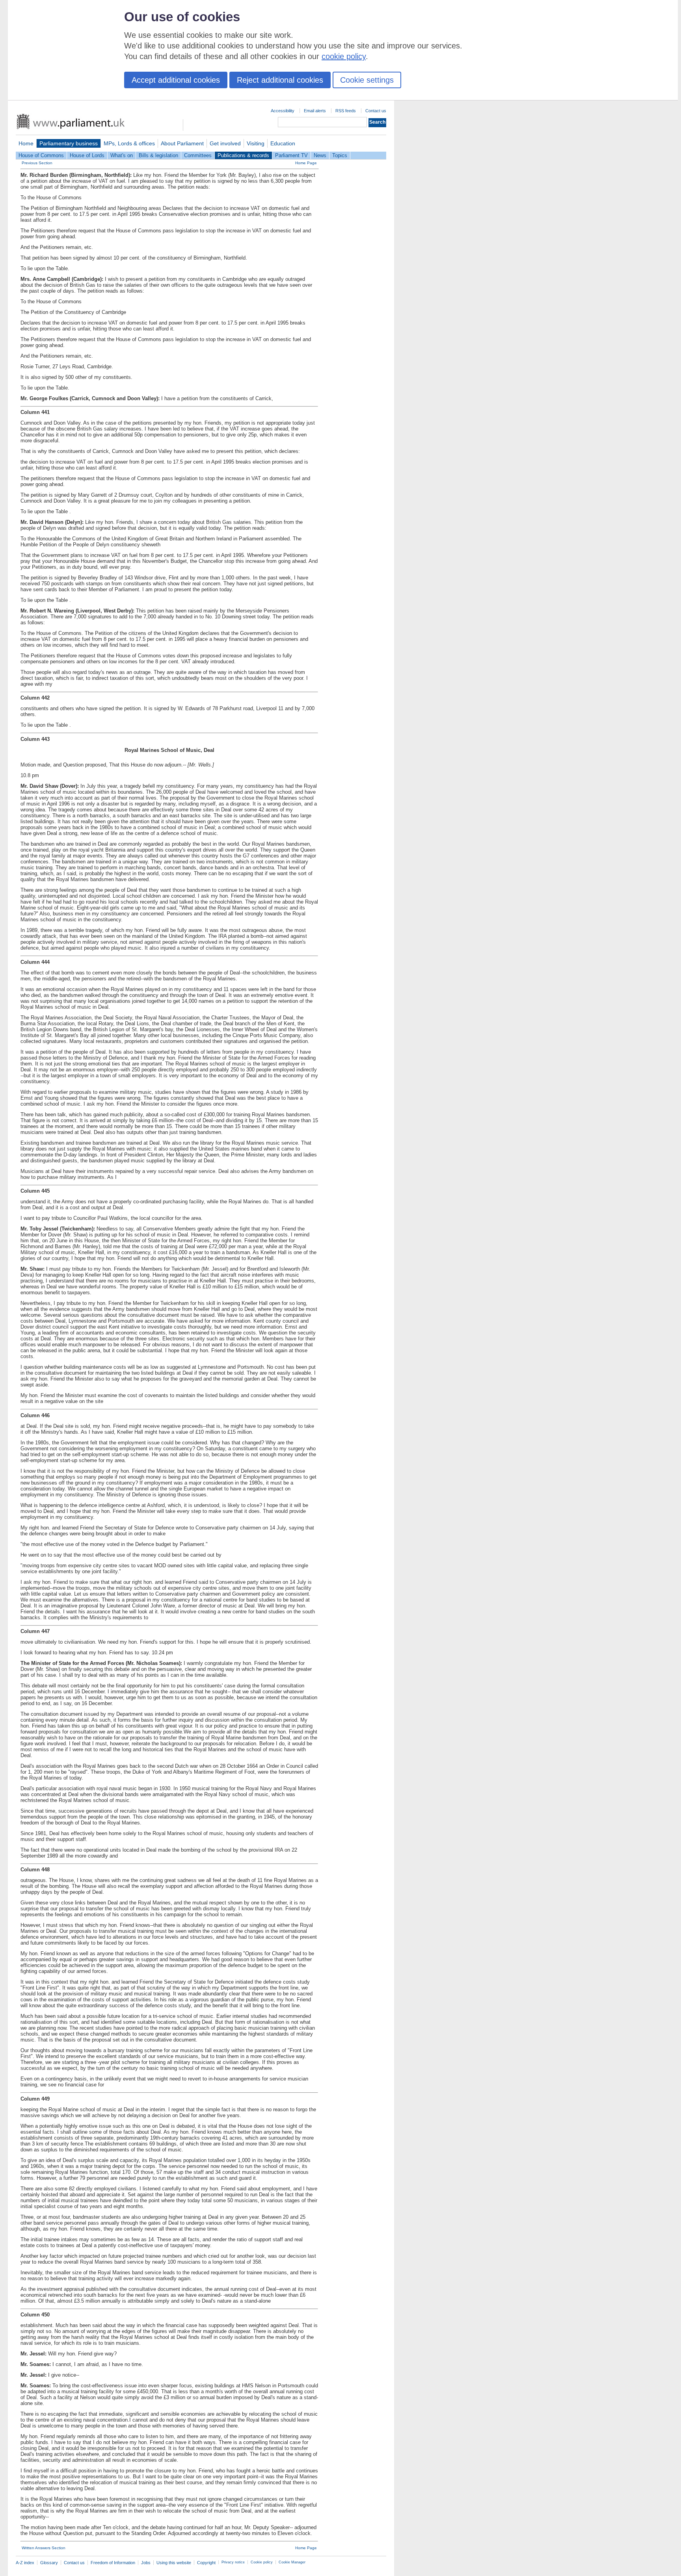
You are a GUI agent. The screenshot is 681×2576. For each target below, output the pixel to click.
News (320, 155)
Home (26, 143)
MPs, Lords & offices (129, 143)
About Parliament (182, 143)
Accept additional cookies (176, 80)
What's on (122, 155)
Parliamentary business (69, 143)
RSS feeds (346, 111)
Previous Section (37, 163)
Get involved (225, 143)
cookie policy (344, 56)
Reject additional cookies (280, 80)
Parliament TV (291, 155)
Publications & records (243, 155)
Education (283, 143)
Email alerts (315, 111)
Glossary (49, 2563)
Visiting (256, 143)
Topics (340, 155)
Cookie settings (367, 80)
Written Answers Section (44, 2548)
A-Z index (25, 2563)
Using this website (174, 2563)
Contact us (376, 111)
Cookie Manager (292, 2562)
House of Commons (41, 155)
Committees (198, 155)
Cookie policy (262, 2562)
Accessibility (283, 111)
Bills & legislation (158, 155)
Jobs (146, 2563)
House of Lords (87, 155)
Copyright (206, 2563)
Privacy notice (233, 2562)
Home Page (306, 163)
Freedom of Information (113, 2563)
